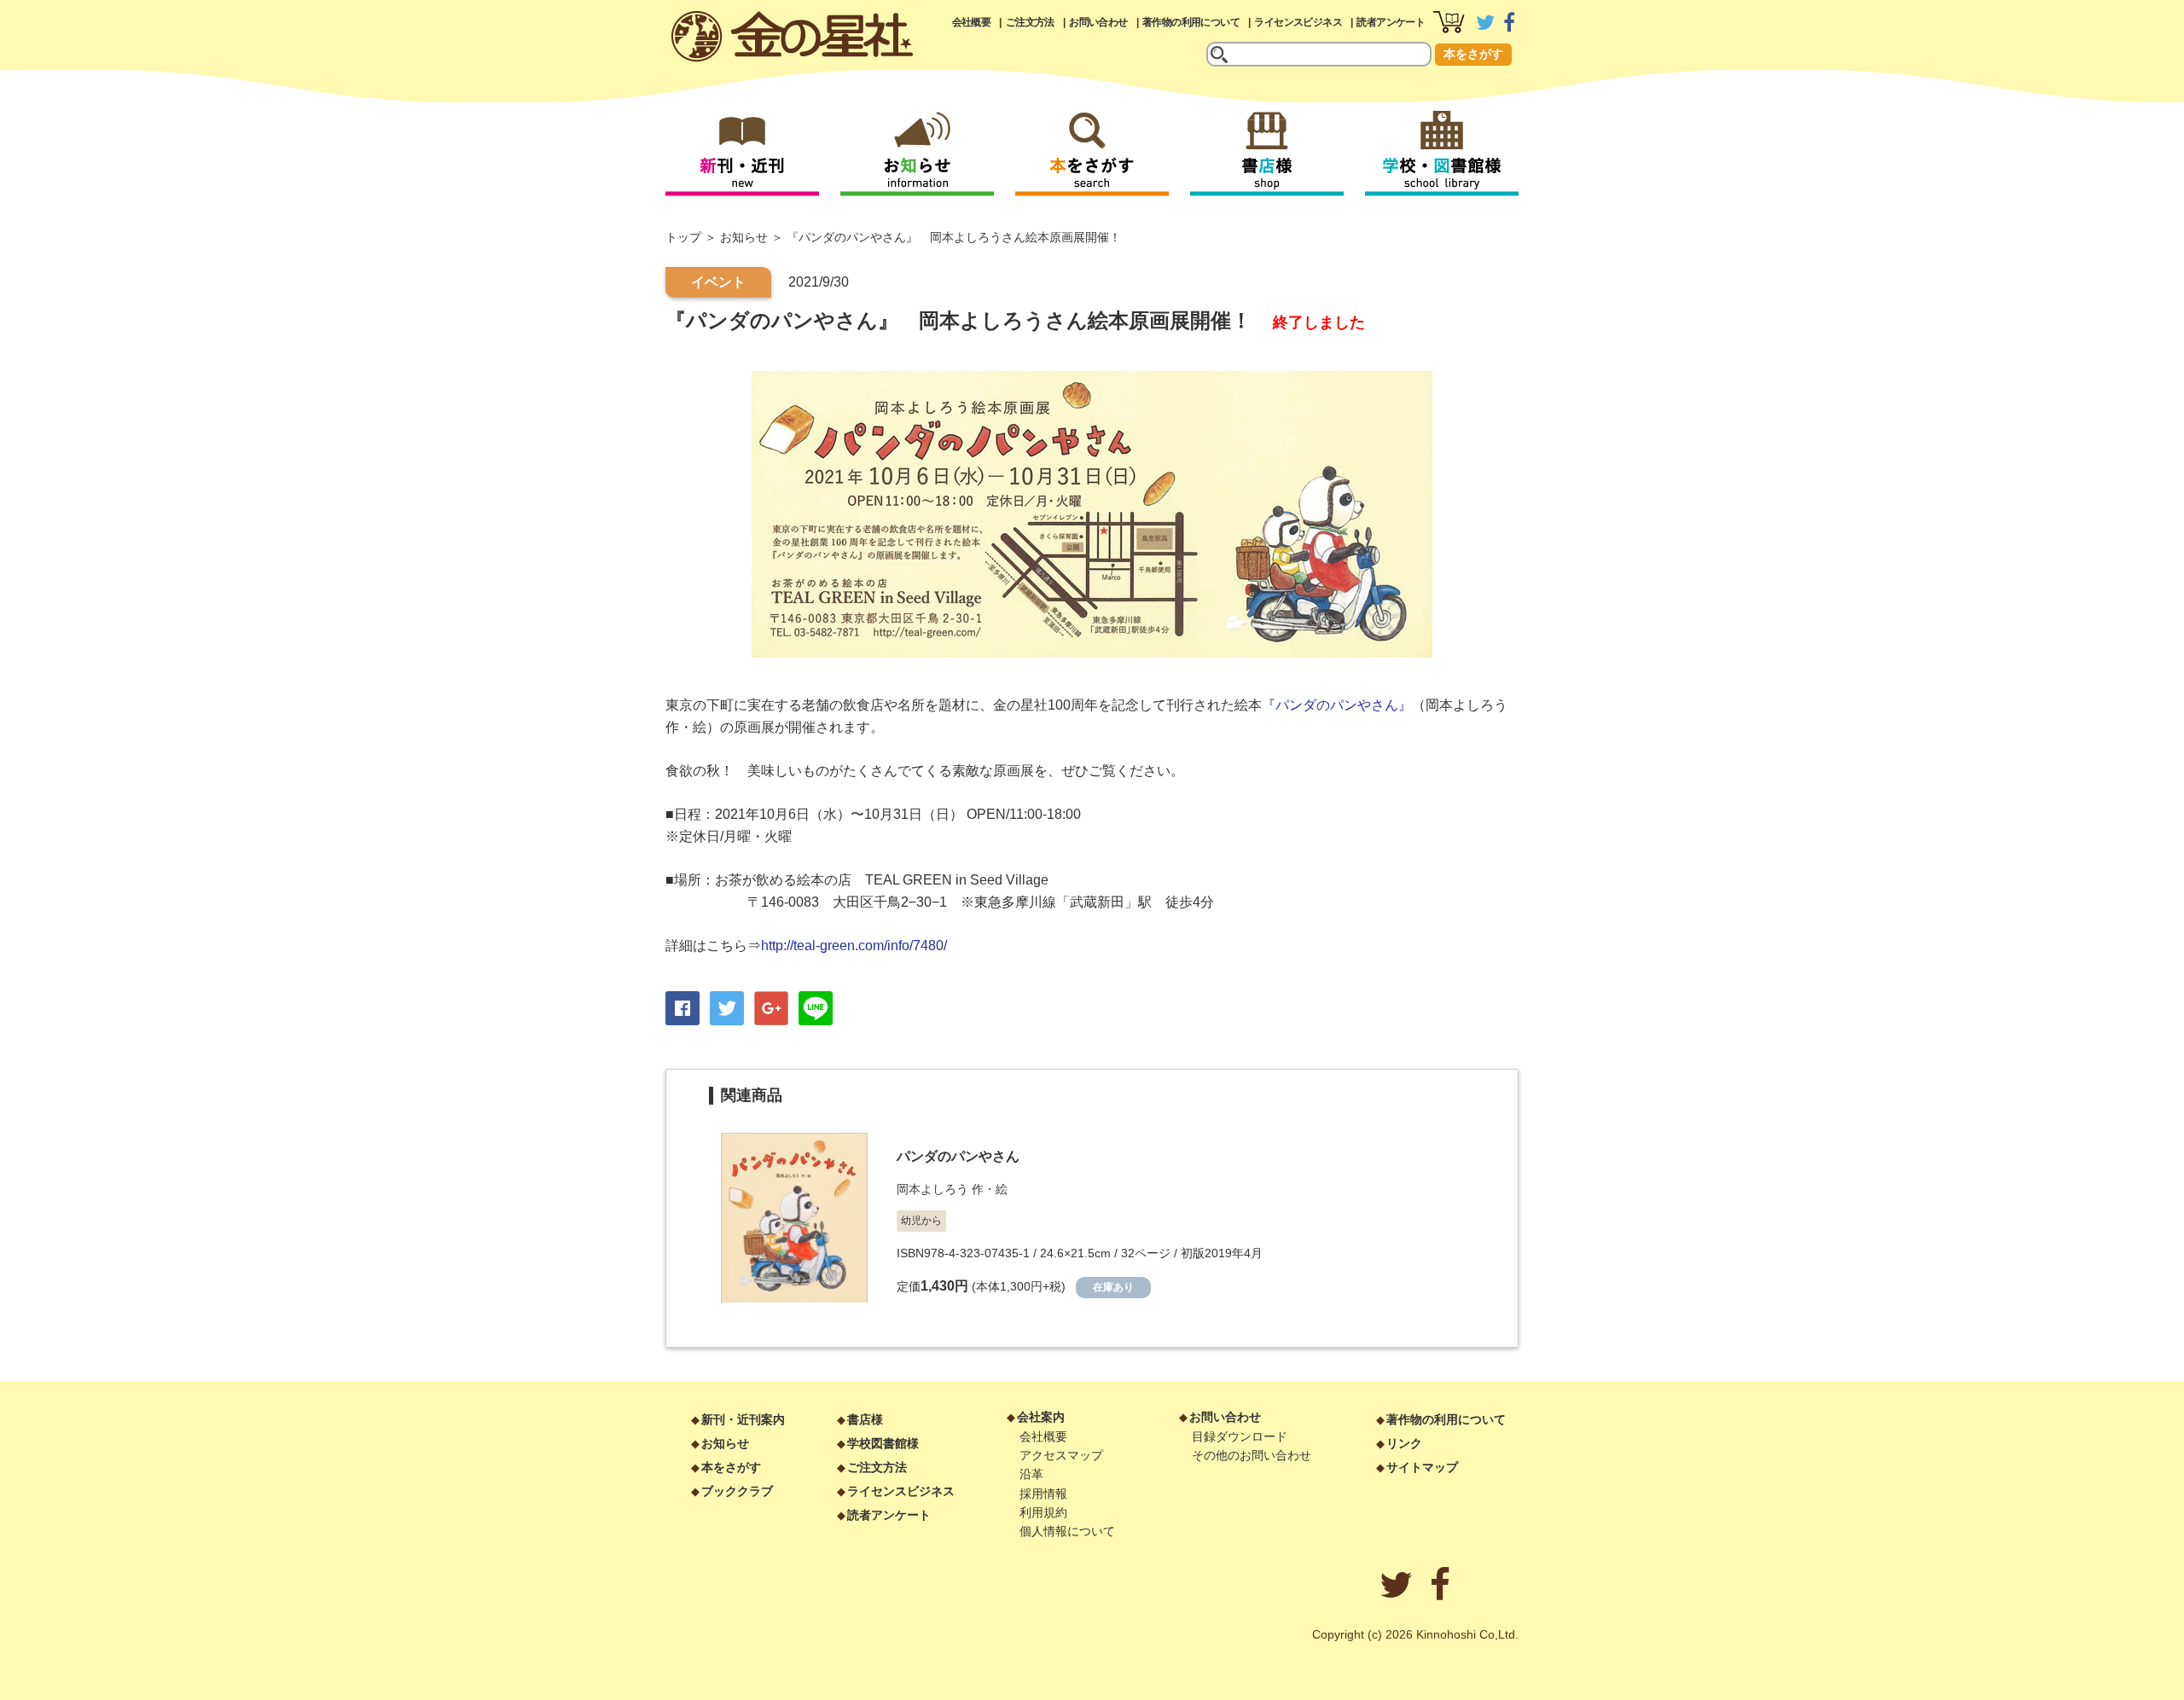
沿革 (1031, 1474)
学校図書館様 (883, 1443)
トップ (683, 237)
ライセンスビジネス (1298, 22)
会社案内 (1041, 1417)
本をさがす (1473, 54)
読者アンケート (1391, 22)
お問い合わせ (1098, 22)
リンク (1404, 1443)
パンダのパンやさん (958, 1156)
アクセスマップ (1061, 1455)
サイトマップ (1422, 1467)
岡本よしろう (932, 1189)
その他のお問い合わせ (1252, 1455)
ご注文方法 (1030, 22)
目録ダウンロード (1240, 1436)
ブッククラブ (737, 1491)
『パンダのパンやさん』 (1337, 705)
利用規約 (1043, 1512)
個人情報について (1067, 1531)
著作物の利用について (1191, 22)
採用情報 (1043, 1494)
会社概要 (972, 22)
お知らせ (744, 237)
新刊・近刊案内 (743, 1419)
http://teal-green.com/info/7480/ (854, 946)
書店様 (865, 1419)
